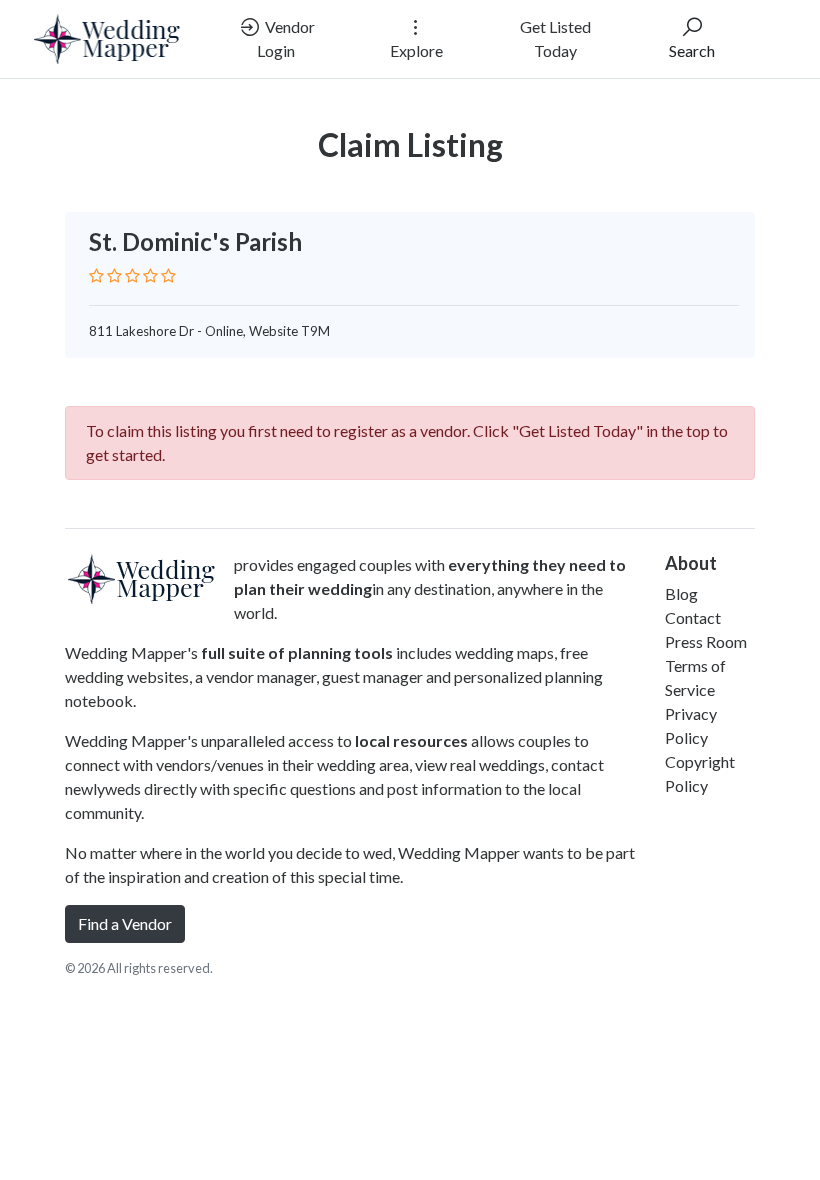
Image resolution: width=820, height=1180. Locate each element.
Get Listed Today (555, 38)
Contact (693, 617)
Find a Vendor (125, 923)
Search (692, 50)
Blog (681, 593)
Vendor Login (286, 38)
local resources (411, 740)
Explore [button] (416, 50)
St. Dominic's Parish (195, 241)
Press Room (706, 641)
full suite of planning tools (297, 652)
